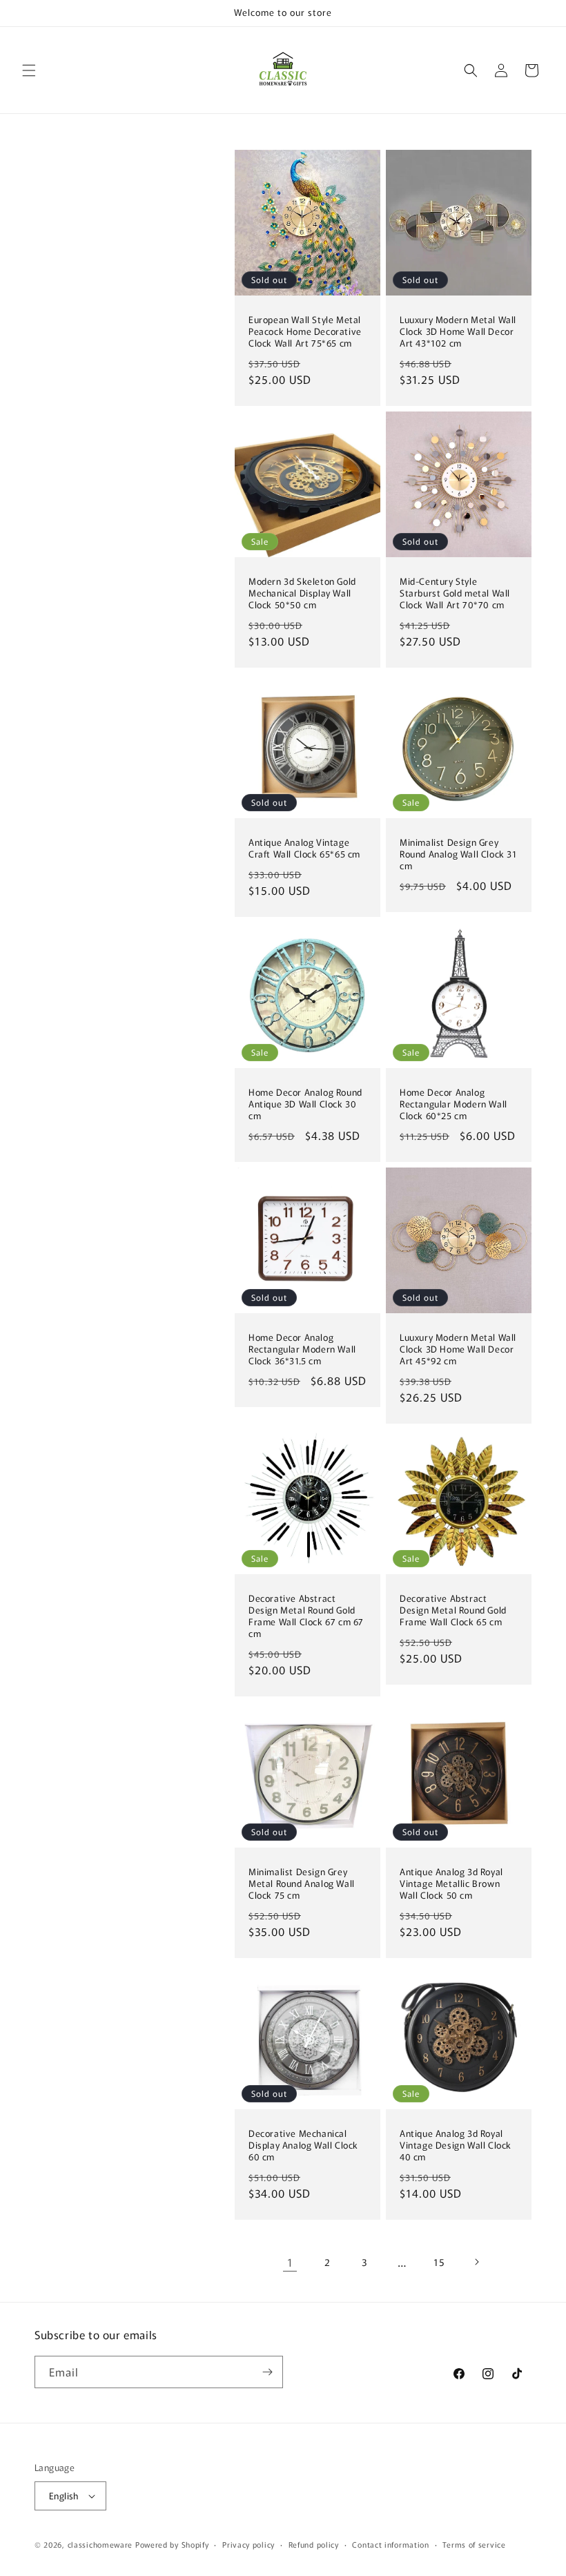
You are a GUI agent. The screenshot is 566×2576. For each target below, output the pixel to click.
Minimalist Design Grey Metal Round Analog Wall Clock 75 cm (302, 1884)
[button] (29, 70)
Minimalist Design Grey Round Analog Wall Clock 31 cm (458, 854)
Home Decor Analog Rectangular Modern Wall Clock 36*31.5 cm (302, 1349)
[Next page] (476, 2262)
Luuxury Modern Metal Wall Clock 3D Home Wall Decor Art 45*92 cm (458, 1349)
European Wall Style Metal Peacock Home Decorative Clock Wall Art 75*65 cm (305, 332)
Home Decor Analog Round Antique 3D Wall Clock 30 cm (305, 1104)
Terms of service (474, 2544)
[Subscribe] (267, 2372)
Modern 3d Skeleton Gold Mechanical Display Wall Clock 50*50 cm (302, 593)
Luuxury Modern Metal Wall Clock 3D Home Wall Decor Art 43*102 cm (458, 332)
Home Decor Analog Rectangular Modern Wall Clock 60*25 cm (453, 1104)
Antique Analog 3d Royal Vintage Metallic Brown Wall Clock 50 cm (451, 1884)
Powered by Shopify (172, 2544)
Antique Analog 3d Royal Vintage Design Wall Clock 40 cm (456, 2146)
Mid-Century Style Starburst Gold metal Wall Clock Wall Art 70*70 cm (455, 593)
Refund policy (314, 2544)
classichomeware (100, 2544)
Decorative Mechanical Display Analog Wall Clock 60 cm (303, 2146)
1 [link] (290, 2262)
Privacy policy (248, 2544)
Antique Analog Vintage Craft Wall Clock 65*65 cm (304, 849)
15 (439, 2262)
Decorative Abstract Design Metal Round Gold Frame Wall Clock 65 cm (453, 1610)
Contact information (390, 2544)
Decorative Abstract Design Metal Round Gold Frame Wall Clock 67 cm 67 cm (306, 1616)
